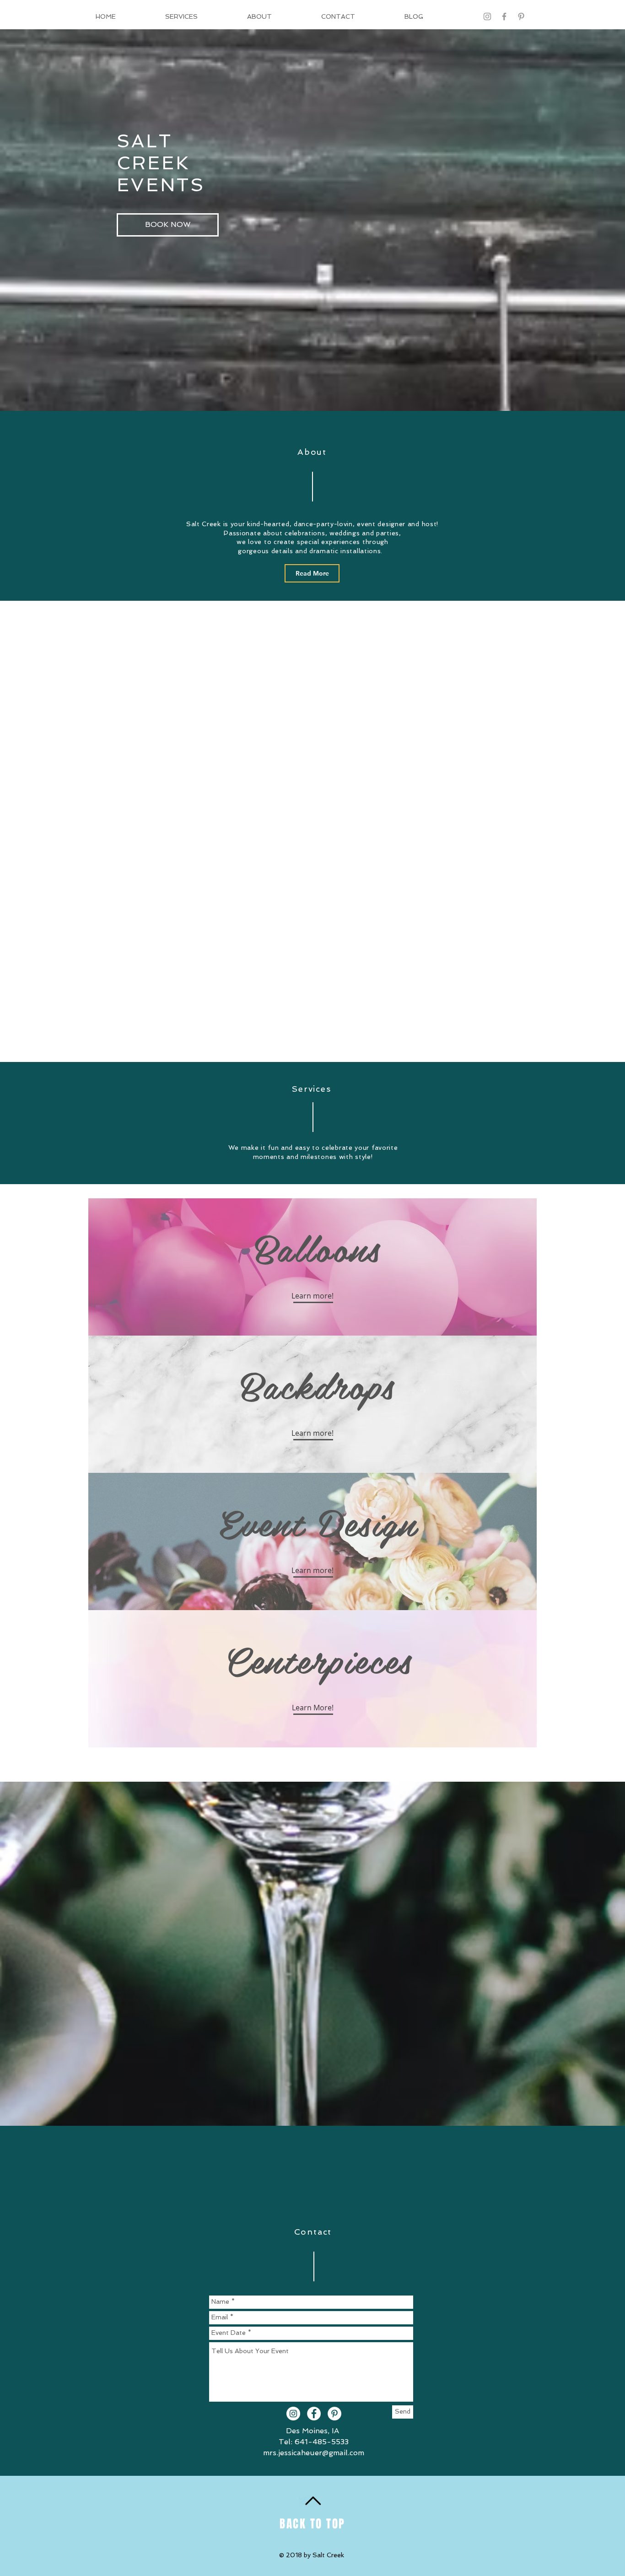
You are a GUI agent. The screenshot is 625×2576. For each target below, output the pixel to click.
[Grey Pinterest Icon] (521, 16)
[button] (168, 225)
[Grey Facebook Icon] (504, 16)
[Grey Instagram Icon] (487, 16)
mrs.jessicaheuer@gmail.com (314, 2453)
